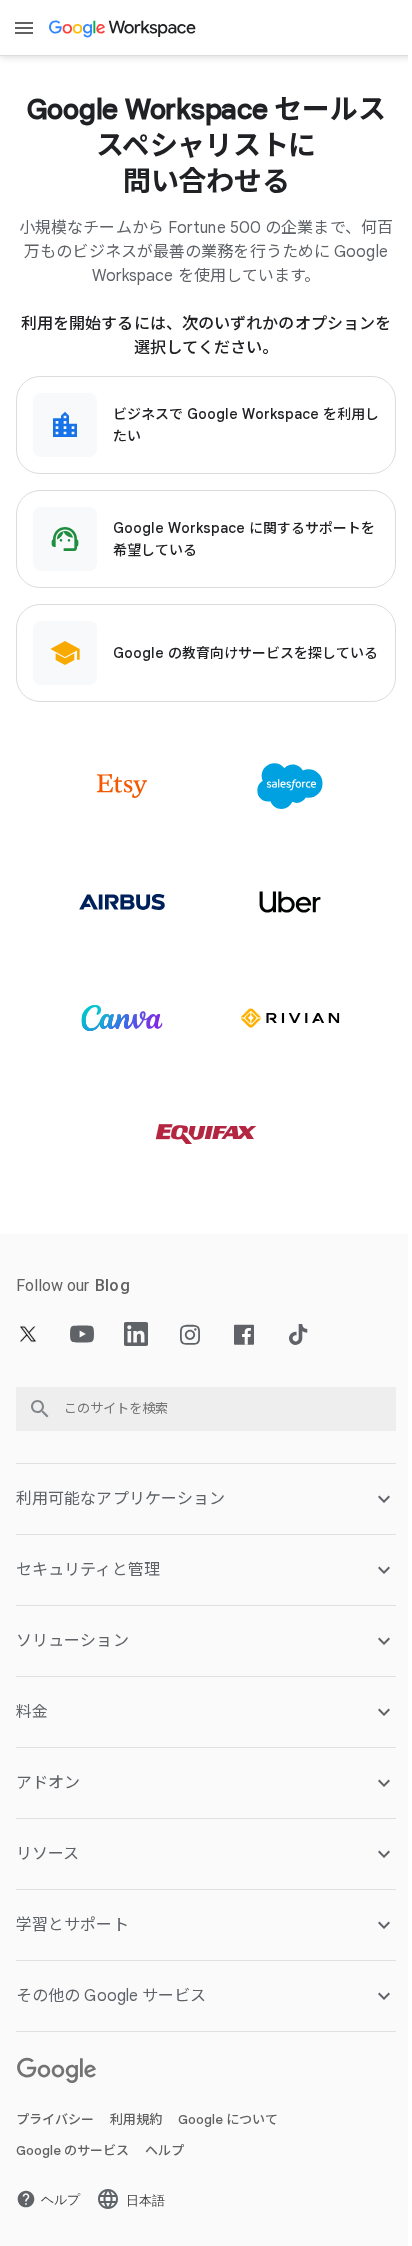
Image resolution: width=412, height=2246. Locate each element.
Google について (228, 2119)
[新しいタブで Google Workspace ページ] (123, 28)
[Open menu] (24, 28)
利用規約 (136, 2119)
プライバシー (55, 2119)
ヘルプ (164, 2150)
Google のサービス (72, 2150)
